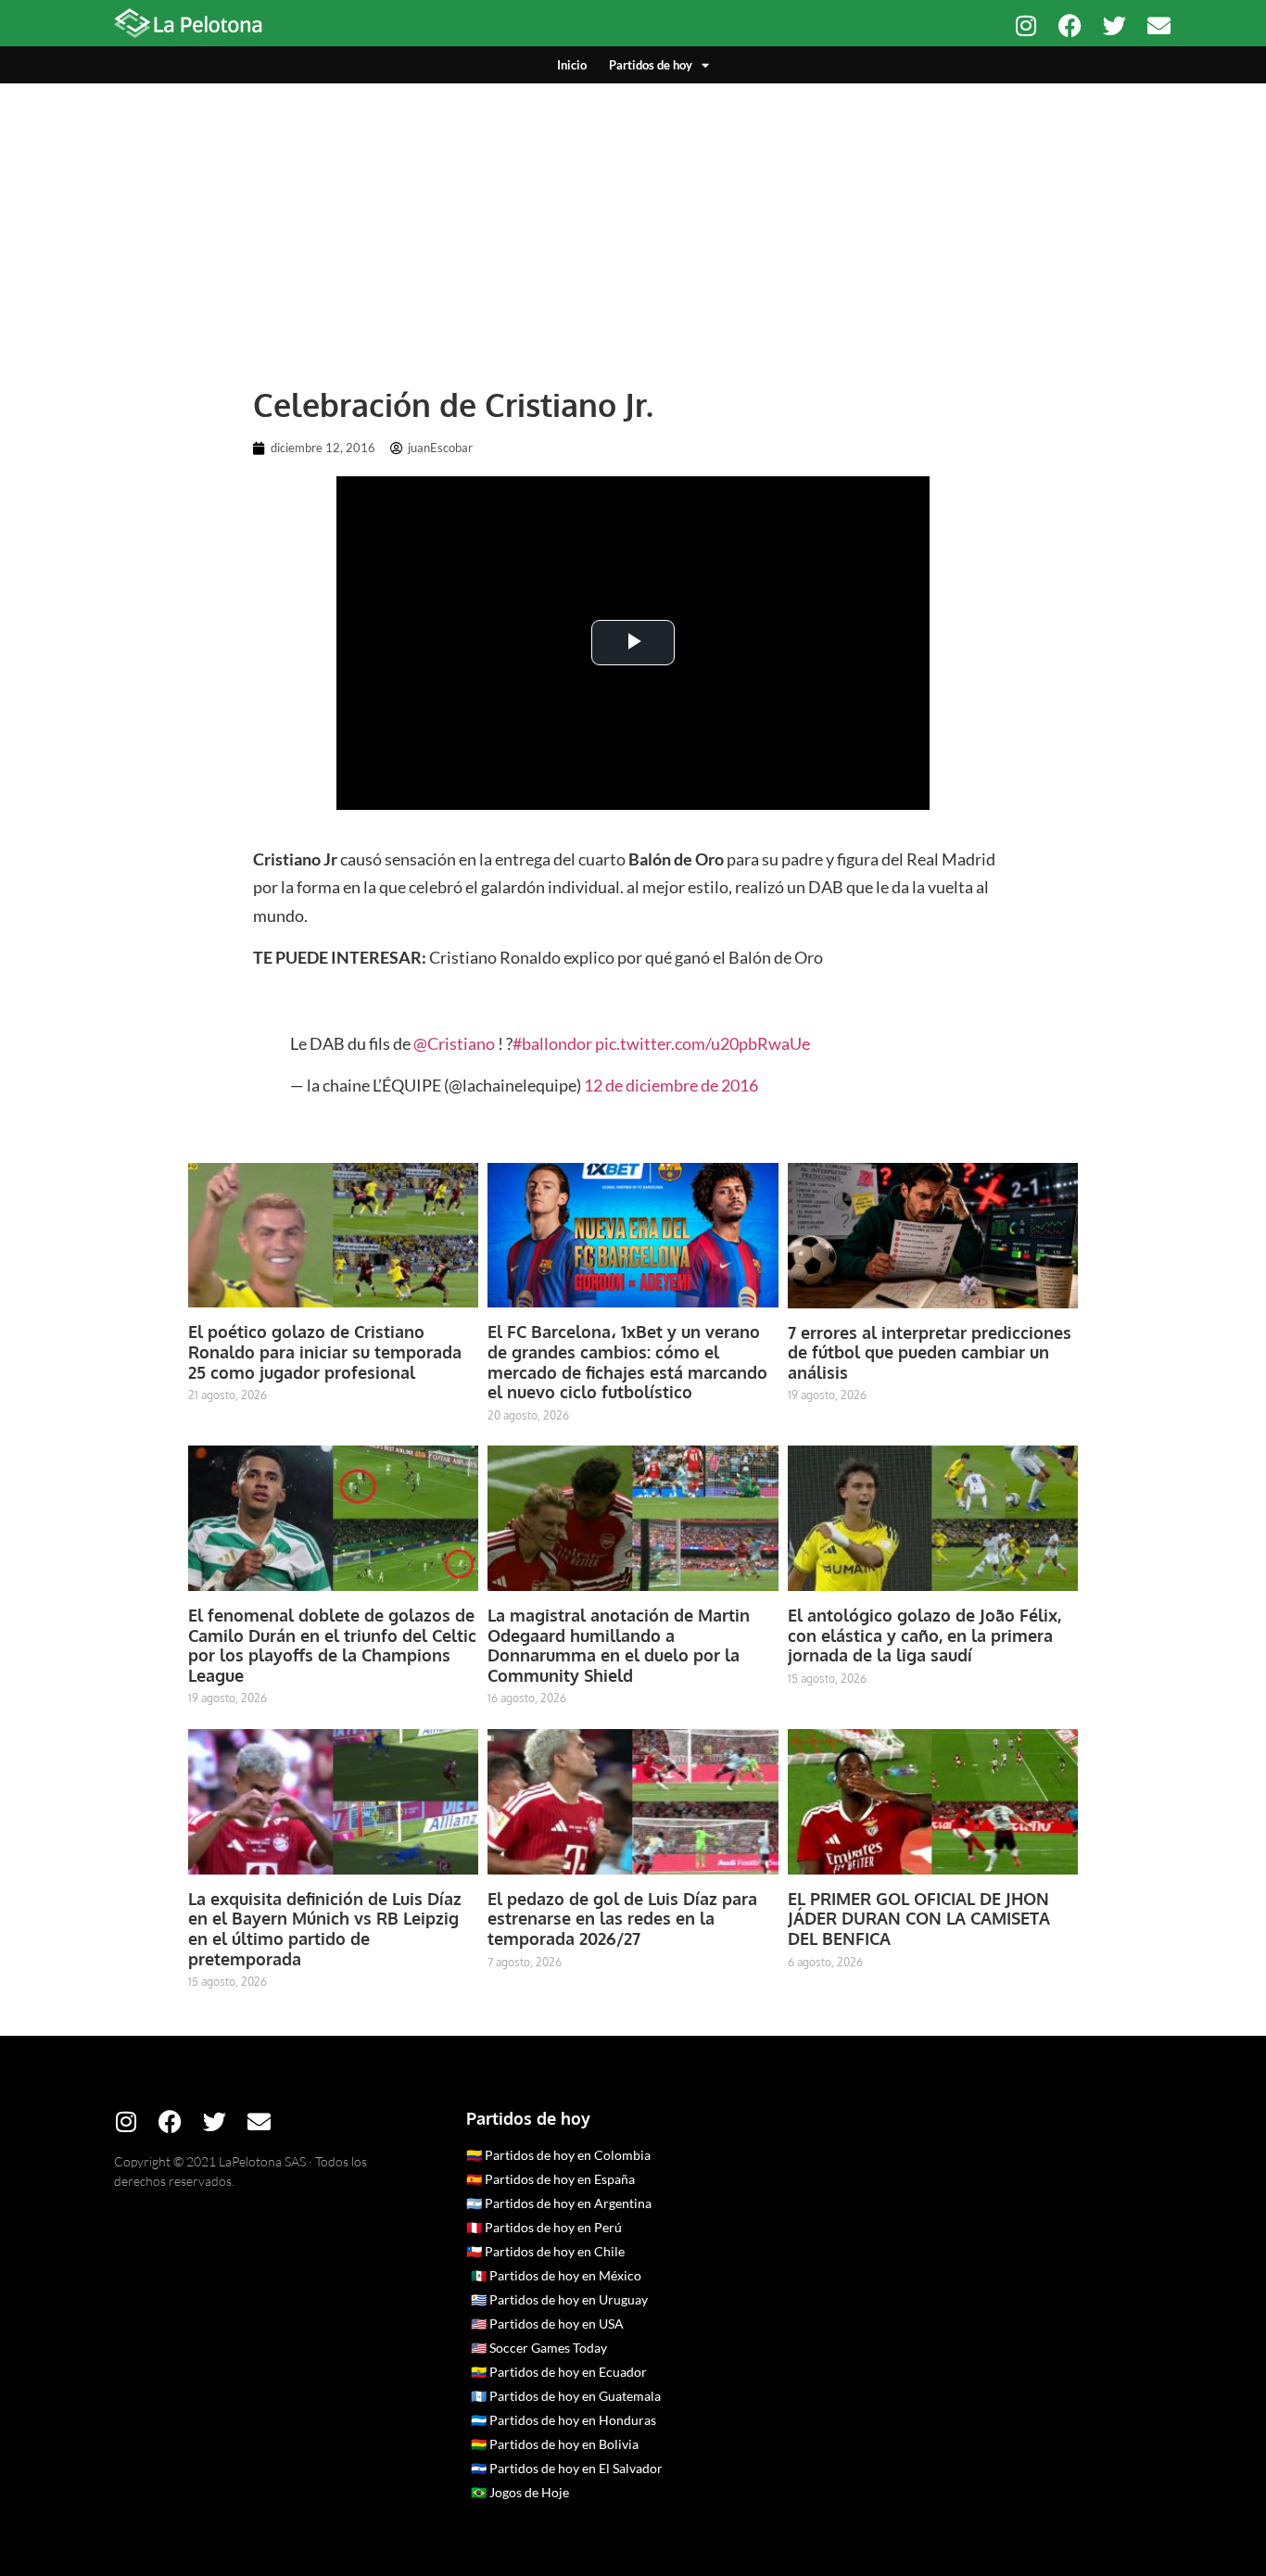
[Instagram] (1025, 25)
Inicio (572, 65)
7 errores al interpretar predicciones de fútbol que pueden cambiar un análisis (930, 1352)
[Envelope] (1159, 25)
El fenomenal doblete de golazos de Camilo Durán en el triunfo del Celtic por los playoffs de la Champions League (332, 1645)
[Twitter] (1114, 25)
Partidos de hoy (651, 65)
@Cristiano (454, 1043)
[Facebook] (1070, 25)
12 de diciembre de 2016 (671, 1085)
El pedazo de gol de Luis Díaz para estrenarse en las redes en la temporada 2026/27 (622, 1919)
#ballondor (552, 1043)
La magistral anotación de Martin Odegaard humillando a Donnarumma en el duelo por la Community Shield (619, 1645)
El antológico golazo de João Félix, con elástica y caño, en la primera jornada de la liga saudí (924, 1635)
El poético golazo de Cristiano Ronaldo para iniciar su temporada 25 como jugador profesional (325, 1351)
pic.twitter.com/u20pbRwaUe (703, 1043)
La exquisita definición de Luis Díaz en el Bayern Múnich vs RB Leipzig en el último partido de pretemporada (325, 1929)
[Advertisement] (633, 222)
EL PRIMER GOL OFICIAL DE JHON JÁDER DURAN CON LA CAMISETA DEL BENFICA (919, 1919)
